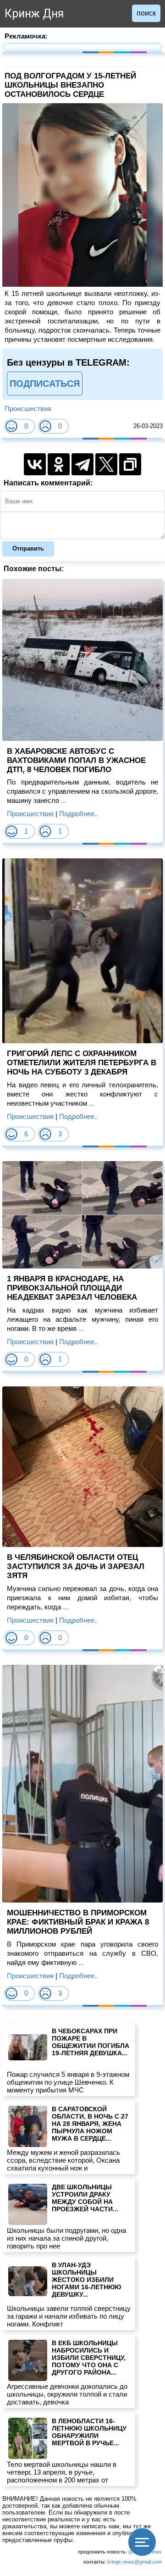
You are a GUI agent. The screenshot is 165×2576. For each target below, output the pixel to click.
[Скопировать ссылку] (130, 464)
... (63, 800)
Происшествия (28, 409)
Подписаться (45, 384)
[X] (106, 464)
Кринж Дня (34, 14)
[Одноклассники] (59, 464)
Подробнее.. (79, 814)
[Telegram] (82, 464)
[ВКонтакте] (35, 464)
